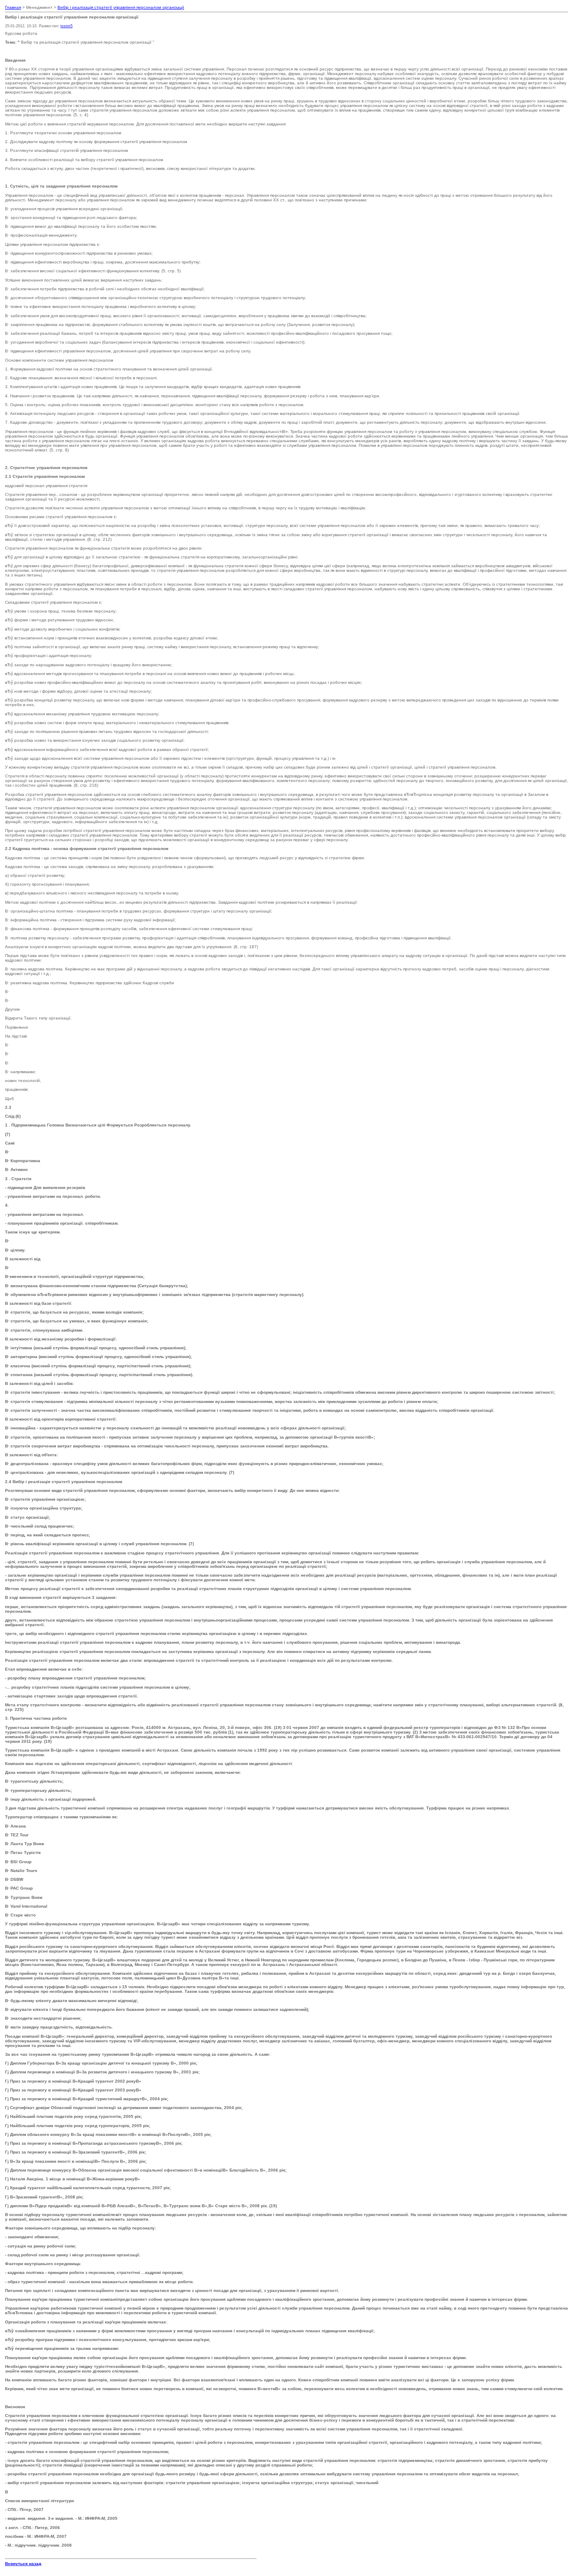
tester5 (66, 26)
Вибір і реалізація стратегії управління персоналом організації (121, 7)
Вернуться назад (23, 2564)
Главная (13, 7)
